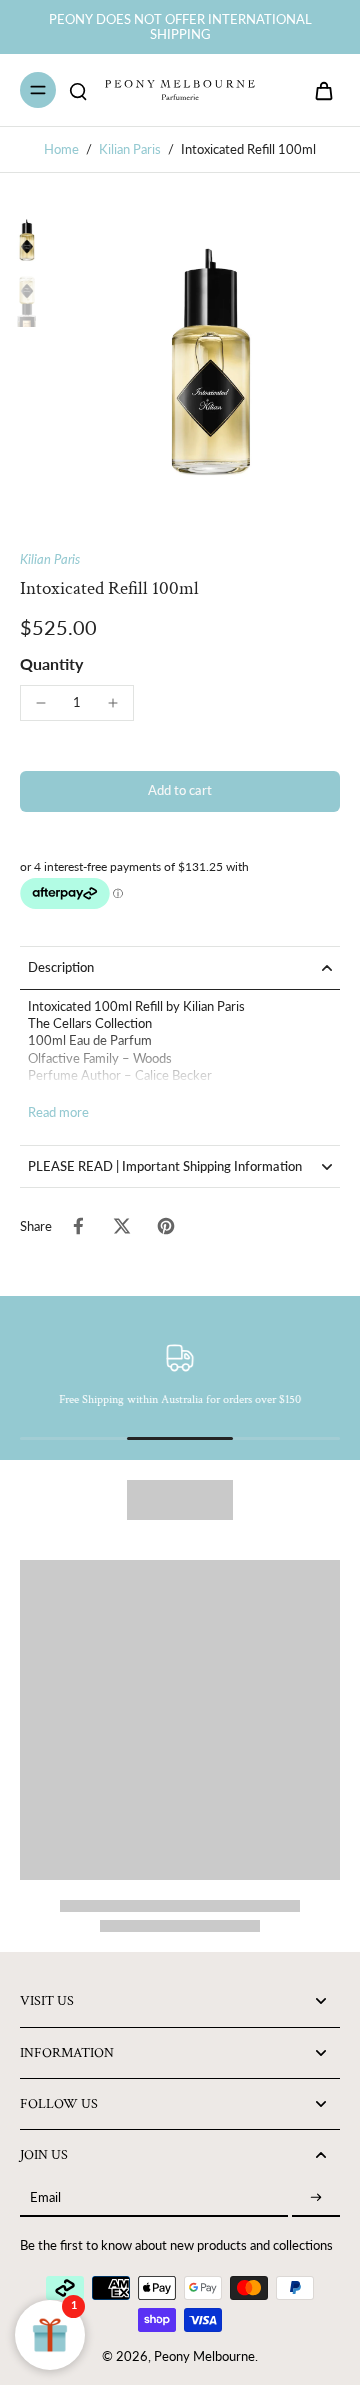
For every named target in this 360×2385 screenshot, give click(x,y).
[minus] (41, 703)
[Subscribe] (316, 2198)
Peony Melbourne (204, 2356)
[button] (180, 791)
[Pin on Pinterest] (166, 1226)
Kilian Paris (130, 149)
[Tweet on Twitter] (122, 1226)
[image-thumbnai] (27, 240)
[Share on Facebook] (78, 1226)
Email (45, 2198)
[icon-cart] (318, 90)
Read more (58, 1112)
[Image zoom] (211, 362)
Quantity (51, 663)
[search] (78, 90)
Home (61, 149)
